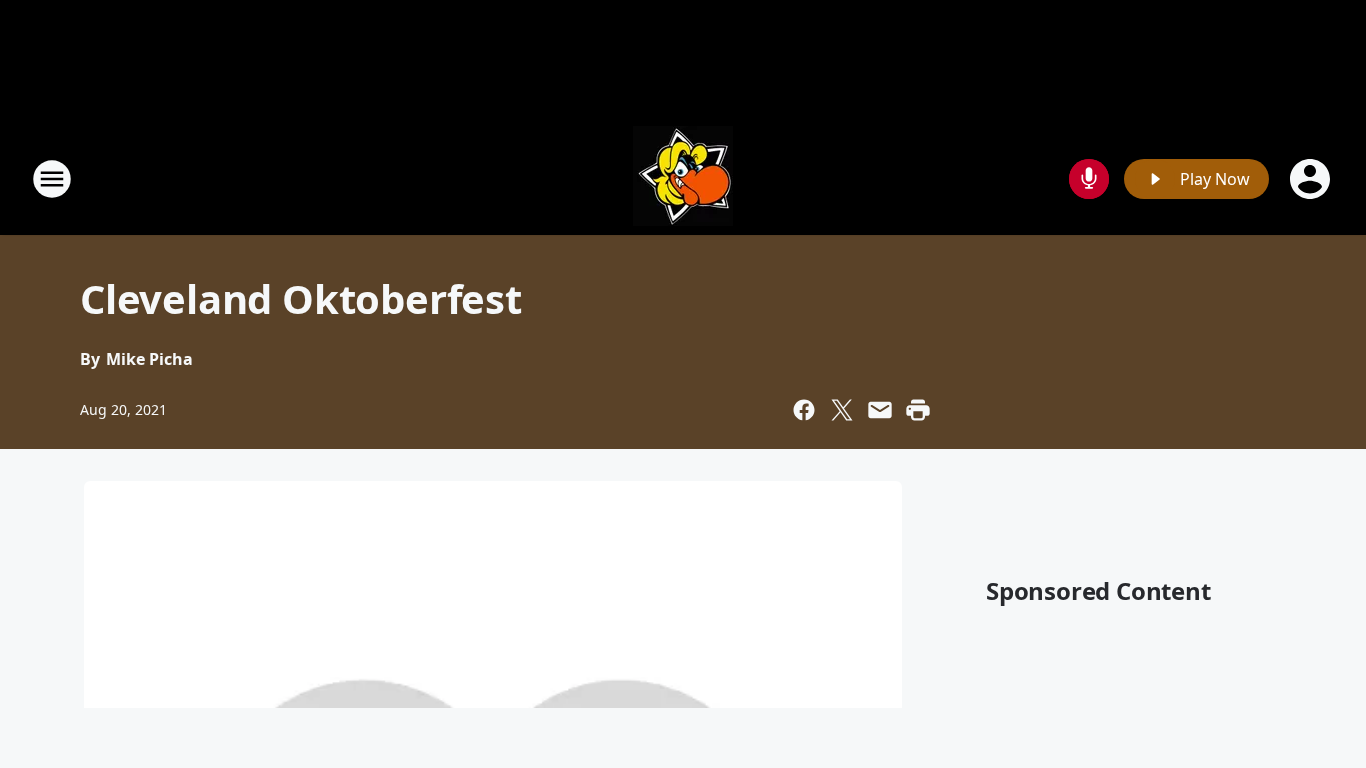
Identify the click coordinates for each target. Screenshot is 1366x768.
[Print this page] (918, 410)
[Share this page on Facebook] (804, 410)
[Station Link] (683, 178)
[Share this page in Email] (880, 410)
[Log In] (1312, 179)
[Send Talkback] (1089, 179)
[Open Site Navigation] (52, 179)
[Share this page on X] (842, 410)
